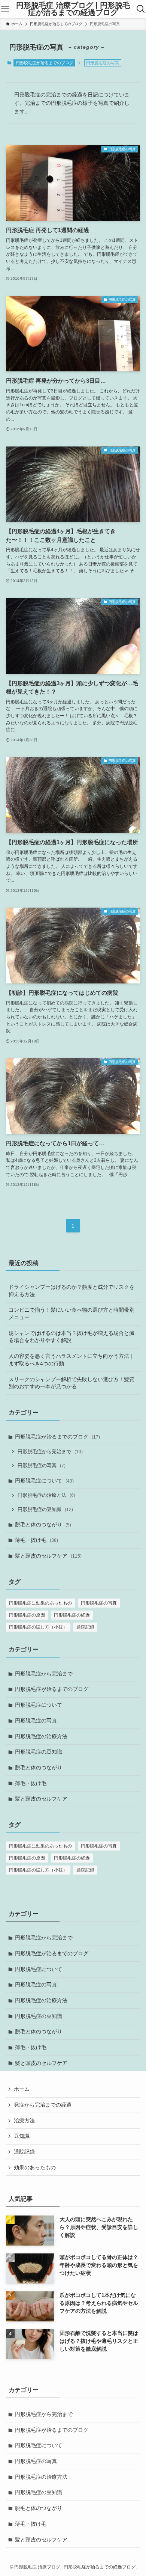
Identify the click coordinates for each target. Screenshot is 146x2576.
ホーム (22, 2089)
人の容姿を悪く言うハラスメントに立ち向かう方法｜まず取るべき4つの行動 (72, 1360)
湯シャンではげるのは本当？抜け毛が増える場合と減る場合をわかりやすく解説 (72, 1337)
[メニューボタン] (5, 9)
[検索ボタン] (141, 9)
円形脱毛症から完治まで (50, 1452)
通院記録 (85, 1627)
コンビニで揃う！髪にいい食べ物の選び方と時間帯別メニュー (72, 1314)
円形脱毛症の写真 (42, 1466)
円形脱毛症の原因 (27, 1615)
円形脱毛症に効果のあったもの (40, 1603)
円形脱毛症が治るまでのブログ (45, 63)
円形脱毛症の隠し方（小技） (38, 1627)
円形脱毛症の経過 (72, 1615)
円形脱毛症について (44, 1481)
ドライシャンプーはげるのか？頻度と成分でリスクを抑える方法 (72, 1291)
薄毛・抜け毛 (36, 1540)
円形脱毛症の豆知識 (45, 1510)
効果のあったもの (35, 2167)
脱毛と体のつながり (43, 1525)
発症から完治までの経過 (43, 2105)
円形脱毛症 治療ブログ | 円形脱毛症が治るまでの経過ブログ (73, 9)
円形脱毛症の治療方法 (46, 1495)
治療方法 (24, 2121)
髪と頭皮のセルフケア (48, 1556)
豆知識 (22, 2136)
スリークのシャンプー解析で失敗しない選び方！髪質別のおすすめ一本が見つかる (72, 1383)
